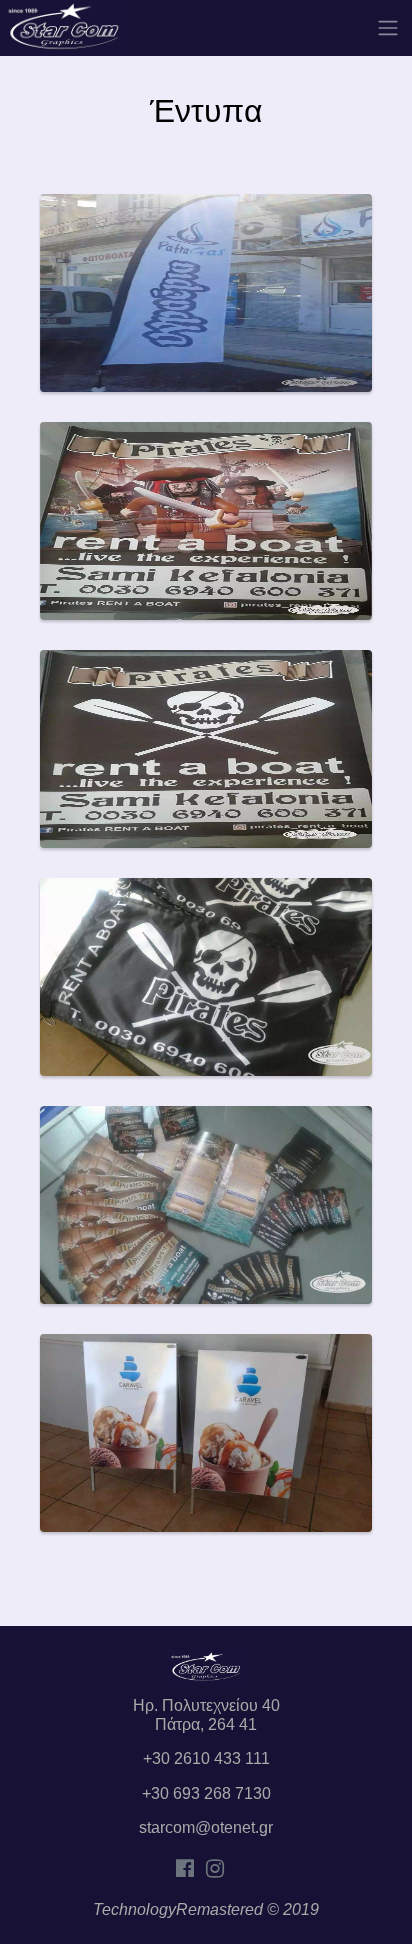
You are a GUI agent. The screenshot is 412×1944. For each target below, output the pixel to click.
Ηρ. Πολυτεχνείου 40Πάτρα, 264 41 (206, 1714)
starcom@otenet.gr (206, 1827)
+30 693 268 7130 (206, 1793)
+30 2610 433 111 (206, 1758)
